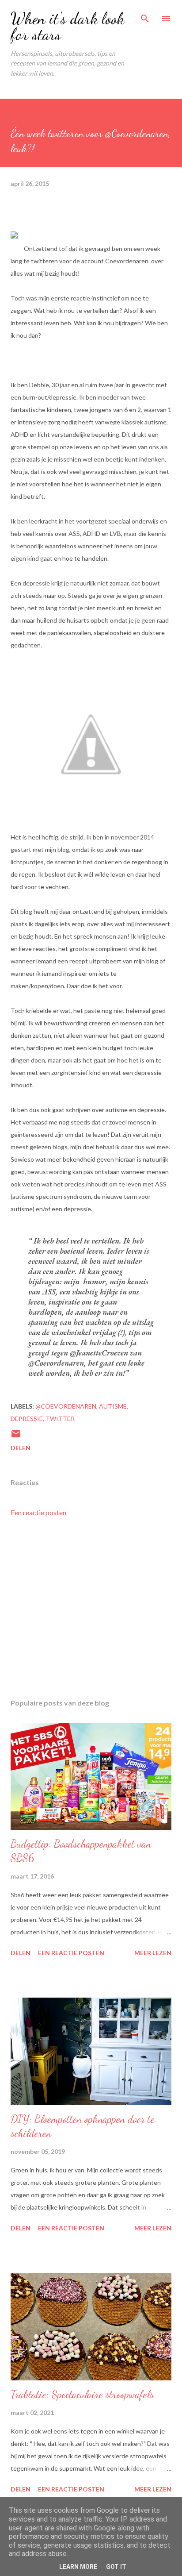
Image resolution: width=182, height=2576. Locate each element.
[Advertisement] (91, 1608)
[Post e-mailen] (16, 1437)
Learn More (78, 2567)
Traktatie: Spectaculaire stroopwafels (82, 2394)
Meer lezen (153, 1953)
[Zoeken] (145, 16)
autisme (113, 1406)
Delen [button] (21, 1448)
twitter (60, 1419)
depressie (27, 1419)
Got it (116, 2567)
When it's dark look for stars (67, 26)
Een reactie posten (38, 1512)
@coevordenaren (66, 1406)
